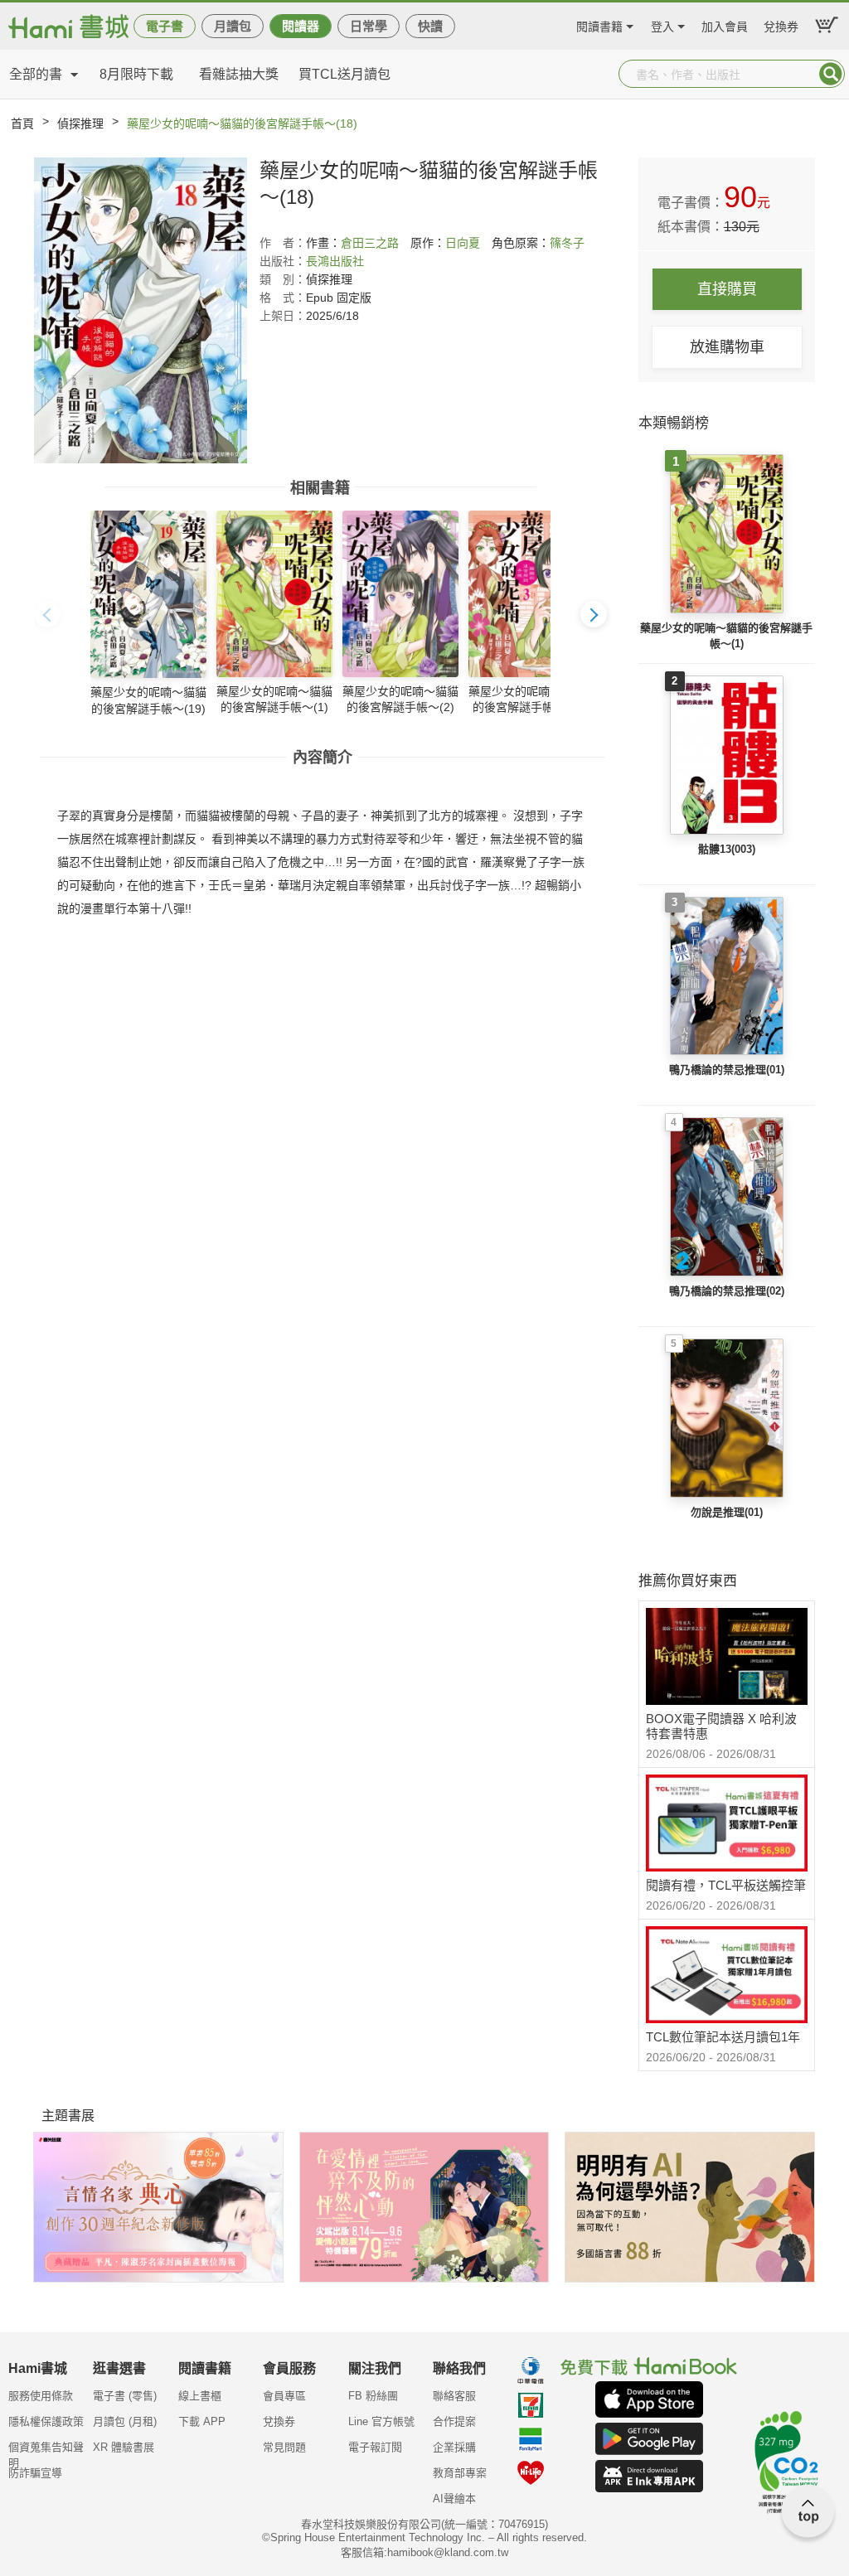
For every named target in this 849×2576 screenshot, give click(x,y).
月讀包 (233, 26)
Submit (831, 74)
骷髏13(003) (727, 849)
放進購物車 (727, 347)
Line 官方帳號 (381, 2421)
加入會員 (725, 24)
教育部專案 (460, 2473)
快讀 (430, 26)
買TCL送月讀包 (344, 74)
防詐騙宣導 (35, 2473)
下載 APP (202, 2421)
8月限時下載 (136, 74)
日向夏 (463, 243)
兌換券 (781, 24)
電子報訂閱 (375, 2447)
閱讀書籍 (599, 24)
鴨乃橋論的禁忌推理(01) (727, 1070)
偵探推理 (80, 123)
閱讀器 (301, 26)
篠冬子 (567, 243)
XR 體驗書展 (124, 2447)
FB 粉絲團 (373, 2396)
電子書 (165, 26)
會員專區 (284, 2396)
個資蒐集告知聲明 (46, 2453)
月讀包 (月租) (125, 2421)
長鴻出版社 (335, 261)
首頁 (22, 123)
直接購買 (727, 289)
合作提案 (454, 2421)
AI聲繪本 (454, 2499)
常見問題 (284, 2447)
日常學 (369, 26)
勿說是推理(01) (727, 1512)
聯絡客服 (454, 2396)
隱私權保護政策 (46, 2421)
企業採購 (454, 2447)
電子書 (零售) (125, 2396)
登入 (662, 24)
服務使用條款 (41, 2396)
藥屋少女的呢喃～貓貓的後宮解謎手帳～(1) (726, 636)
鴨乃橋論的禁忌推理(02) (727, 1291)
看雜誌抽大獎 (239, 74)
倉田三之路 (370, 243)
